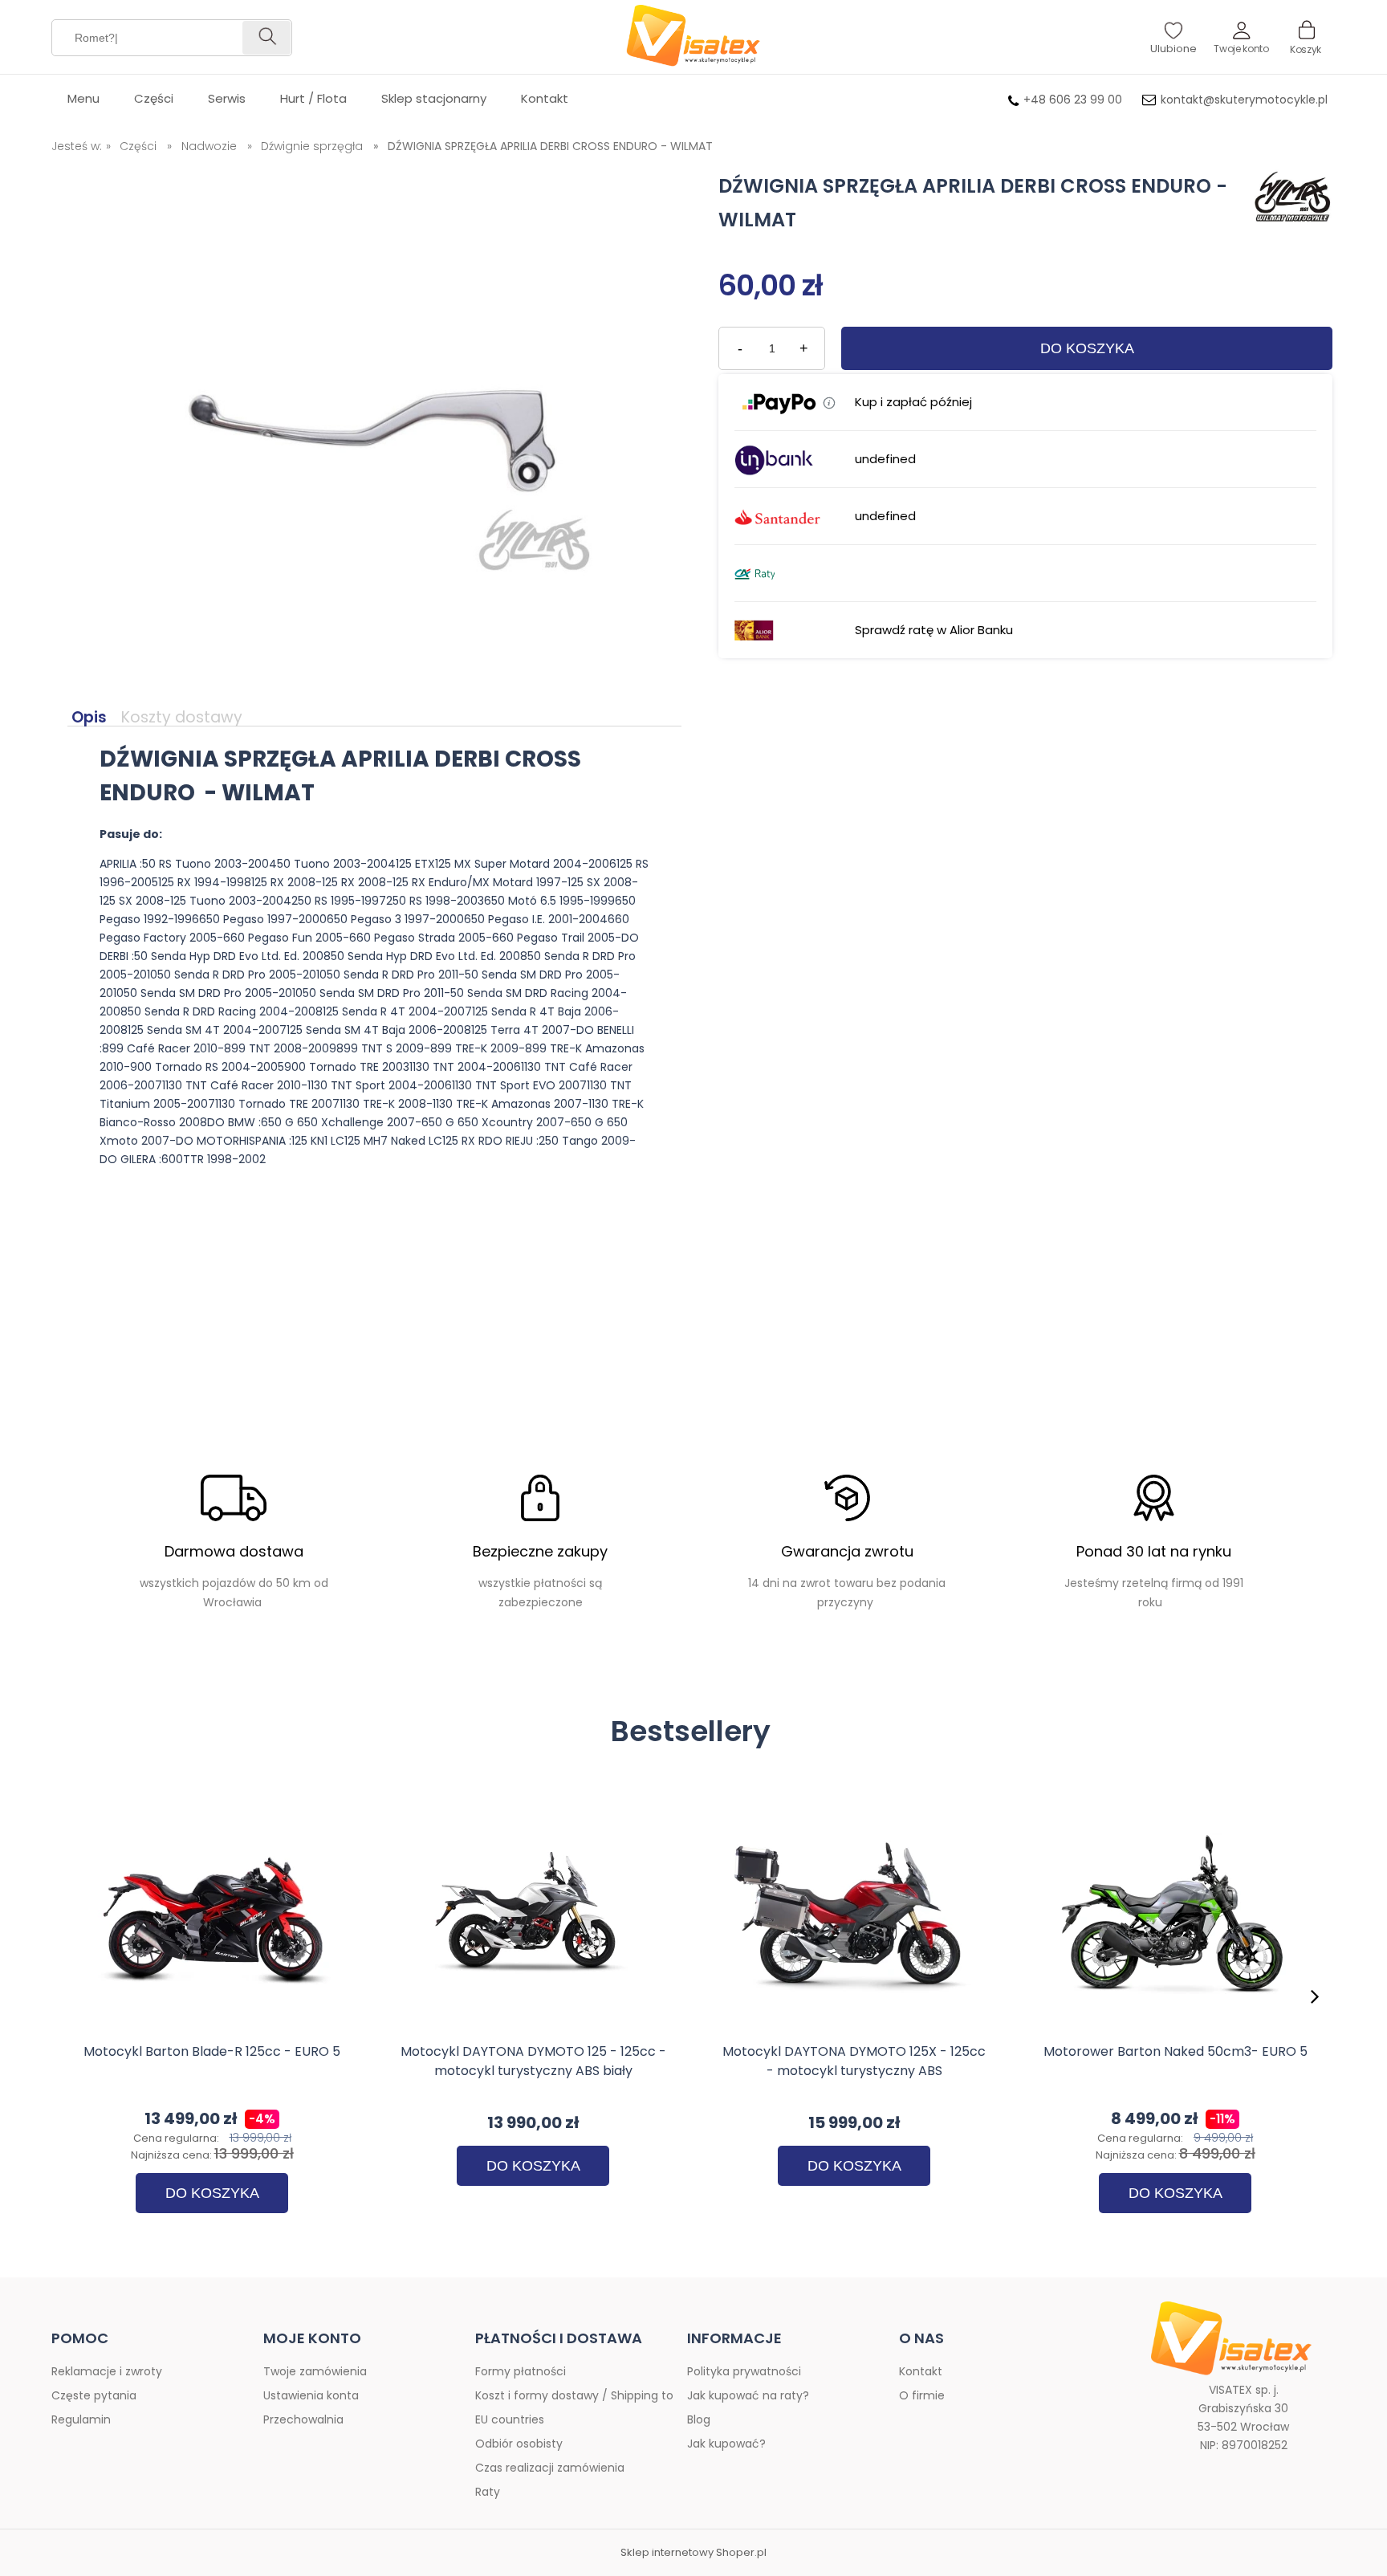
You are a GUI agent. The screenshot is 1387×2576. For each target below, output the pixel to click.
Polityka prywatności (744, 2371)
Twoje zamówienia (315, 2371)
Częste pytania (94, 2395)
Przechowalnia (303, 2419)
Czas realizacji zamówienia (550, 2468)
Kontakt (921, 2371)
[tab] (92, 718)
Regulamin (81, 2419)
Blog (699, 2419)
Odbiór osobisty (519, 2444)
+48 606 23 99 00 (1073, 100)
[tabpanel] (374, 969)
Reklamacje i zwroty (107, 2371)
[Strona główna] (693, 37)
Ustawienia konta (311, 2395)
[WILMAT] (1289, 201)
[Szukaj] (266, 38)
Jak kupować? (726, 2444)
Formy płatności (521, 2371)
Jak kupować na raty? (748, 2395)
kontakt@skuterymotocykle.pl (1244, 100)
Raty (488, 2492)
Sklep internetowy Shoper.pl (693, 2553)
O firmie (922, 2395)
